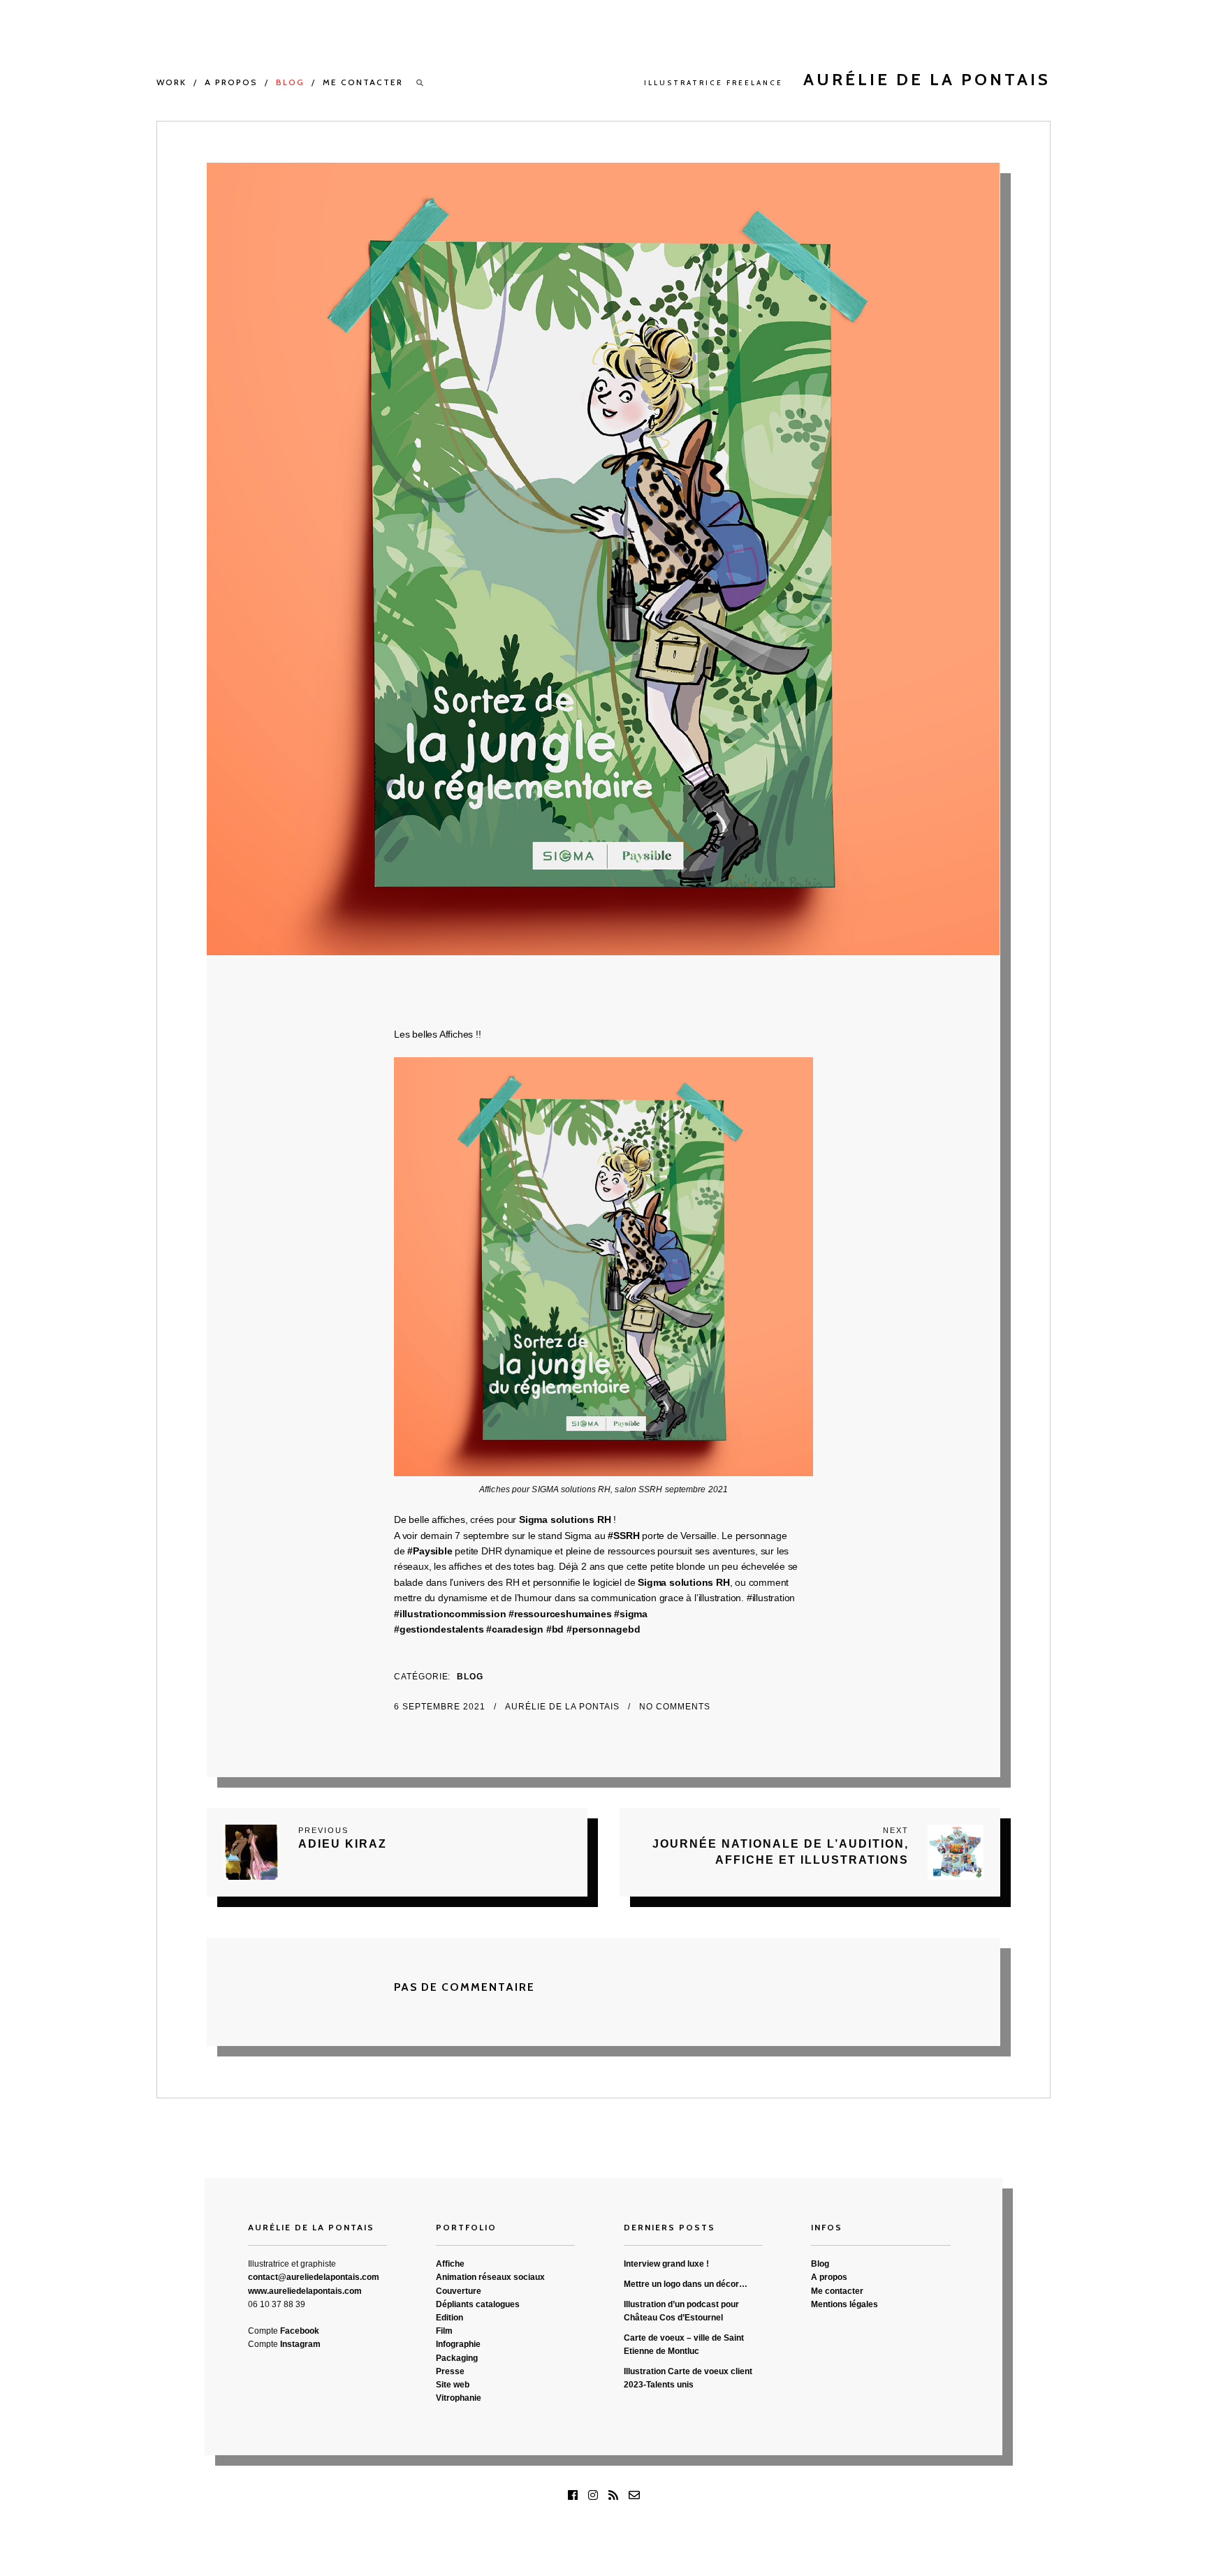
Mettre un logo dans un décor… (686, 2284)
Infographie (458, 2344)
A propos (231, 82)
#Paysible (430, 1551)
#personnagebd (602, 1629)
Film (444, 2331)
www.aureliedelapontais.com (305, 2291)
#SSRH (623, 1536)
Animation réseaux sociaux (490, 2277)
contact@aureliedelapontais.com (314, 2277)
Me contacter (363, 82)
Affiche (450, 2264)
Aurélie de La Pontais (564, 1707)
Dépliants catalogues (478, 2304)
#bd (555, 1629)
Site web (453, 2385)
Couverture (459, 2291)
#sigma (631, 1614)
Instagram (300, 2344)
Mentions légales (844, 2304)
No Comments (675, 1707)
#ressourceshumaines (558, 1614)
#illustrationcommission (450, 1614)
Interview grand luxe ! (666, 2264)
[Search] (420, 83)
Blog (290, 82)
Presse (450, 2371)
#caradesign (515, 1629)
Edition (449, 2318)
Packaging (457, 2358)
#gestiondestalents (439, 1629)
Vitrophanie (459, 2398)
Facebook (300, 2331)
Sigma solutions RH (565, 1519)
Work (171, 82)
